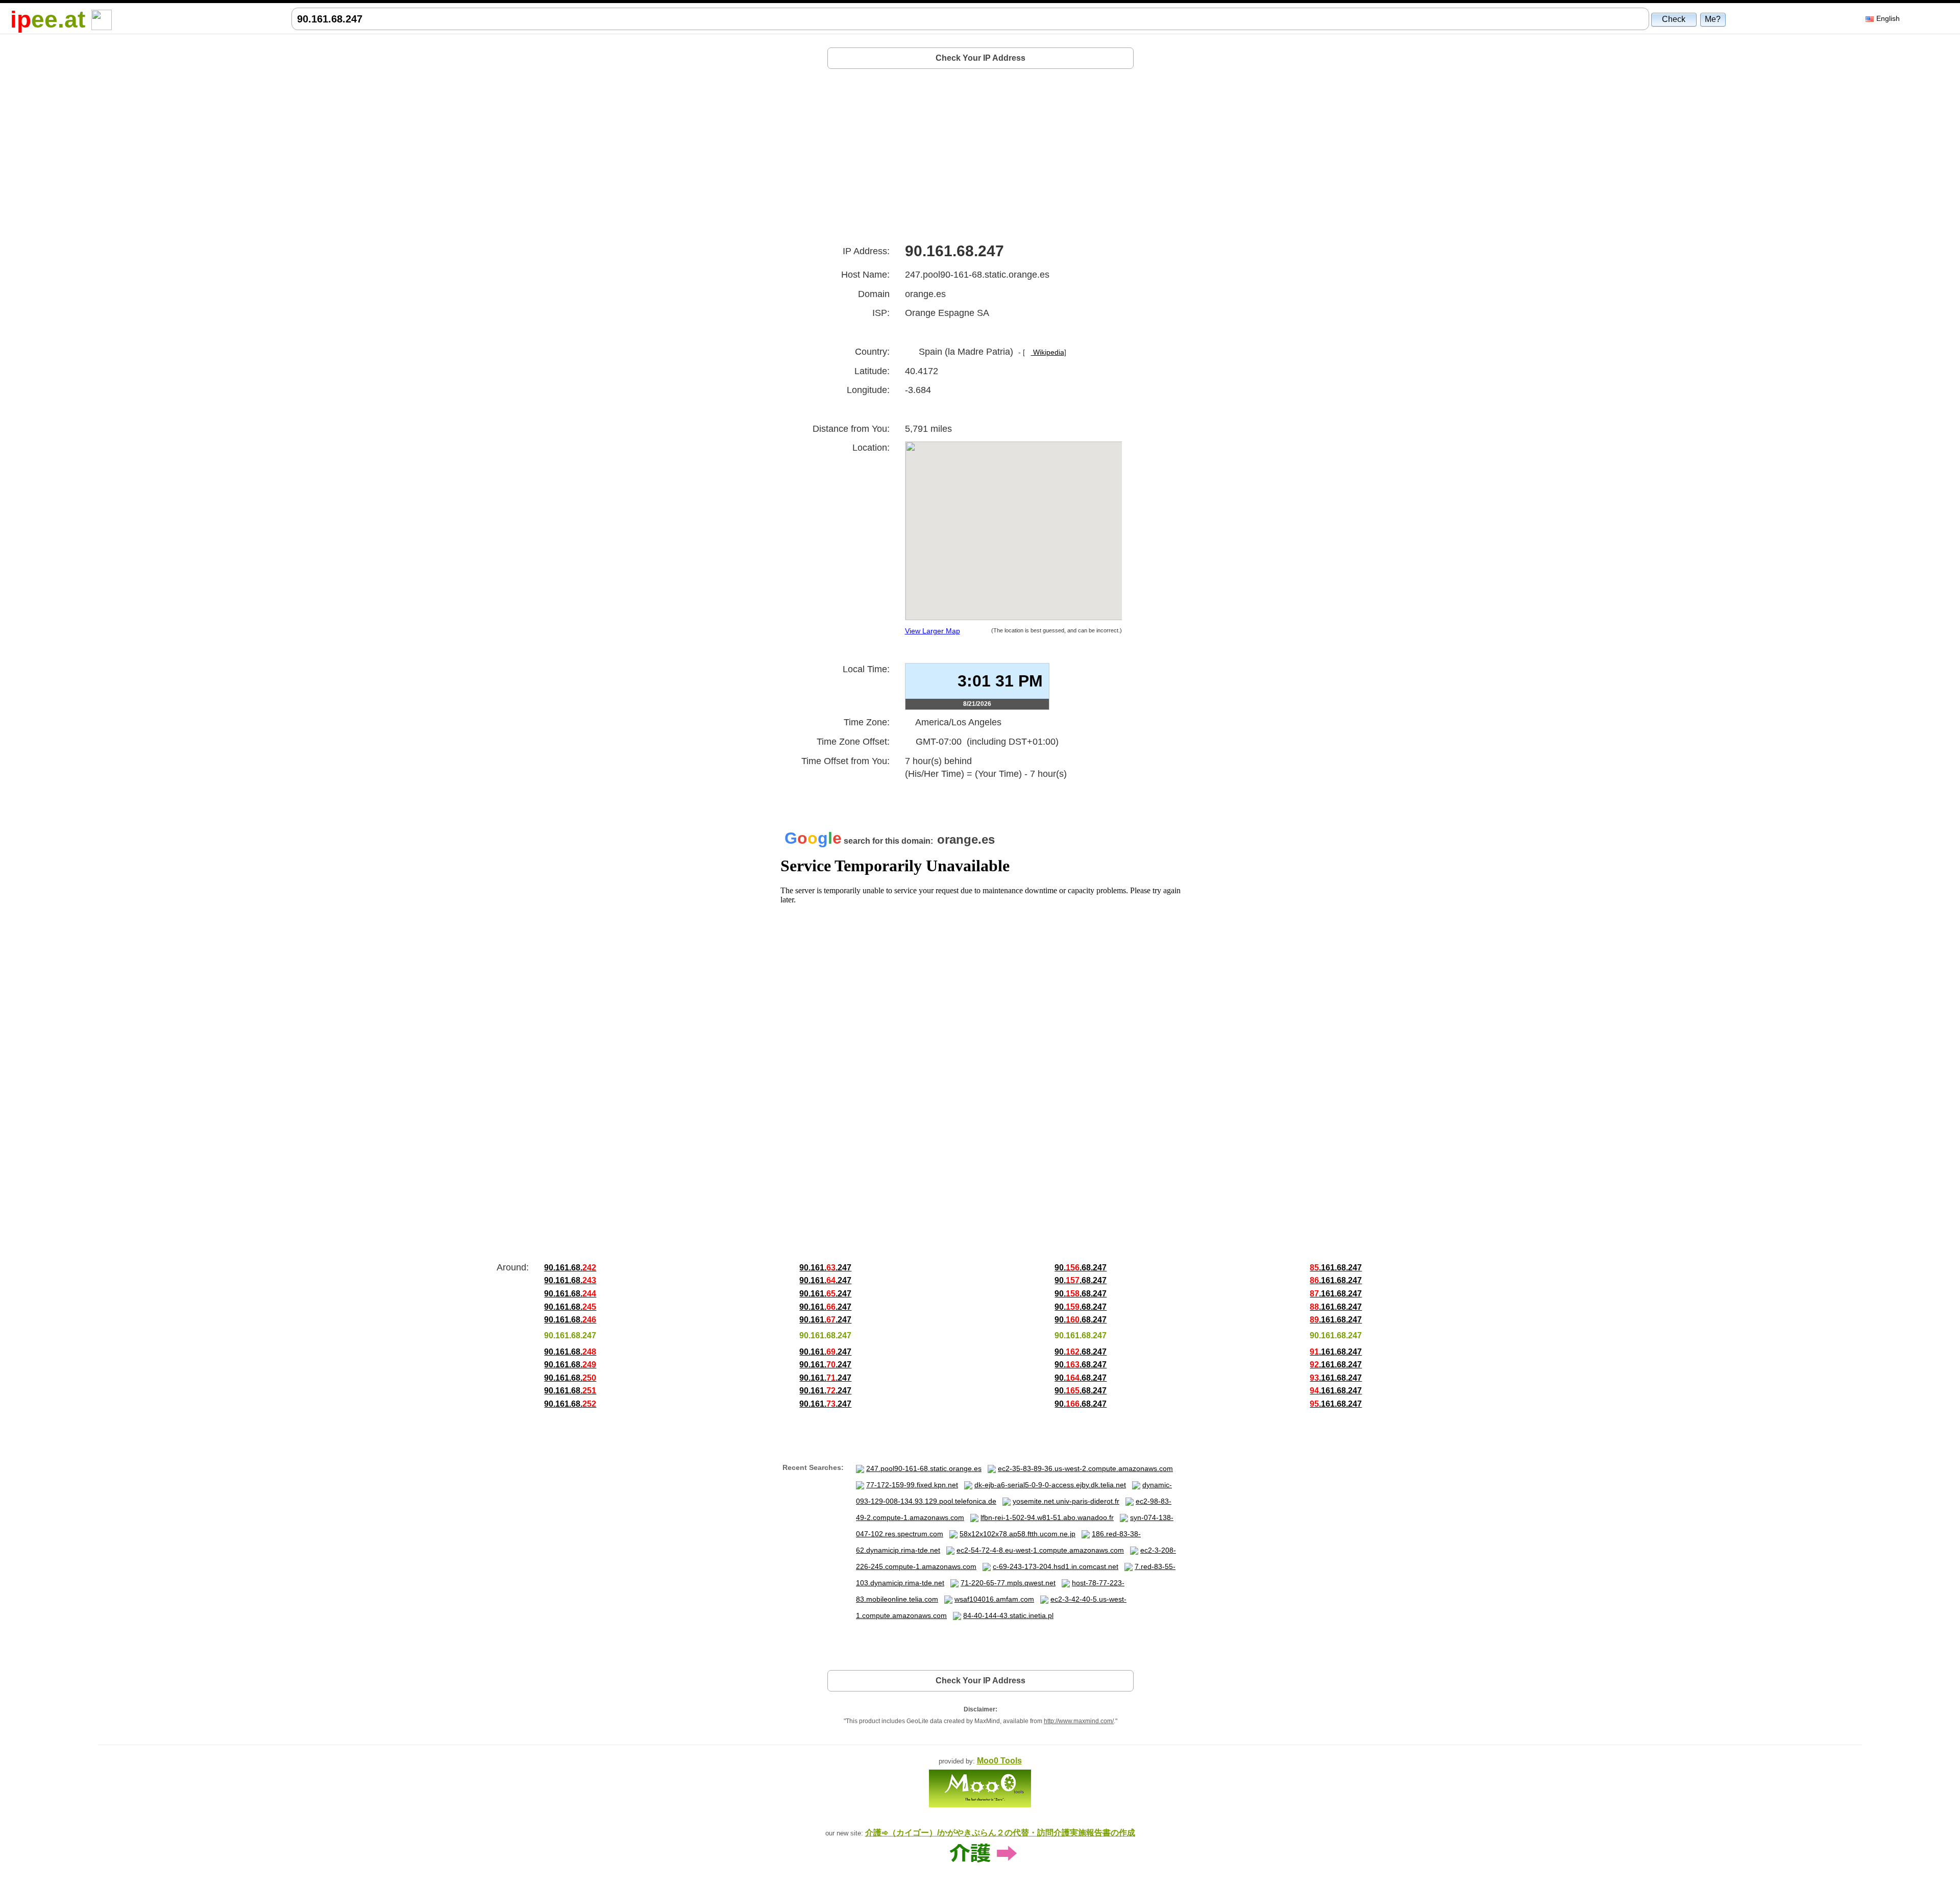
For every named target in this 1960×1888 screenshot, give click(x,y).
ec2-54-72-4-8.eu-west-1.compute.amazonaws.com (1040, 1550)
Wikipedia (1048, 352)
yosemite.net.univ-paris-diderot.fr (1066, 1501)
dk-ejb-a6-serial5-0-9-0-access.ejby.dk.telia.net (1050, 1485)
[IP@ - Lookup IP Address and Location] (102, 19)
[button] (1674, 19)
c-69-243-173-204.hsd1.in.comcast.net (1056, 1566)
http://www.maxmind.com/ (1079, 1721)
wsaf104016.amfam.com (994, 1599)
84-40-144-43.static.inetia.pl (1008, 1615)
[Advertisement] (981, 152)
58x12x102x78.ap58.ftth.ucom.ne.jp (1018, 1534)
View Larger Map (933, 631)
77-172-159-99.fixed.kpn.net (912, 1485)
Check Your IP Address (981, 58)
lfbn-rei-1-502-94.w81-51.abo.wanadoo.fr (1047, 1517)
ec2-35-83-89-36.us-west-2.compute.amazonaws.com (1085, 1468)
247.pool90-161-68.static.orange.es (924, 1468)
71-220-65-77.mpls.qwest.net (1008, 1583)
